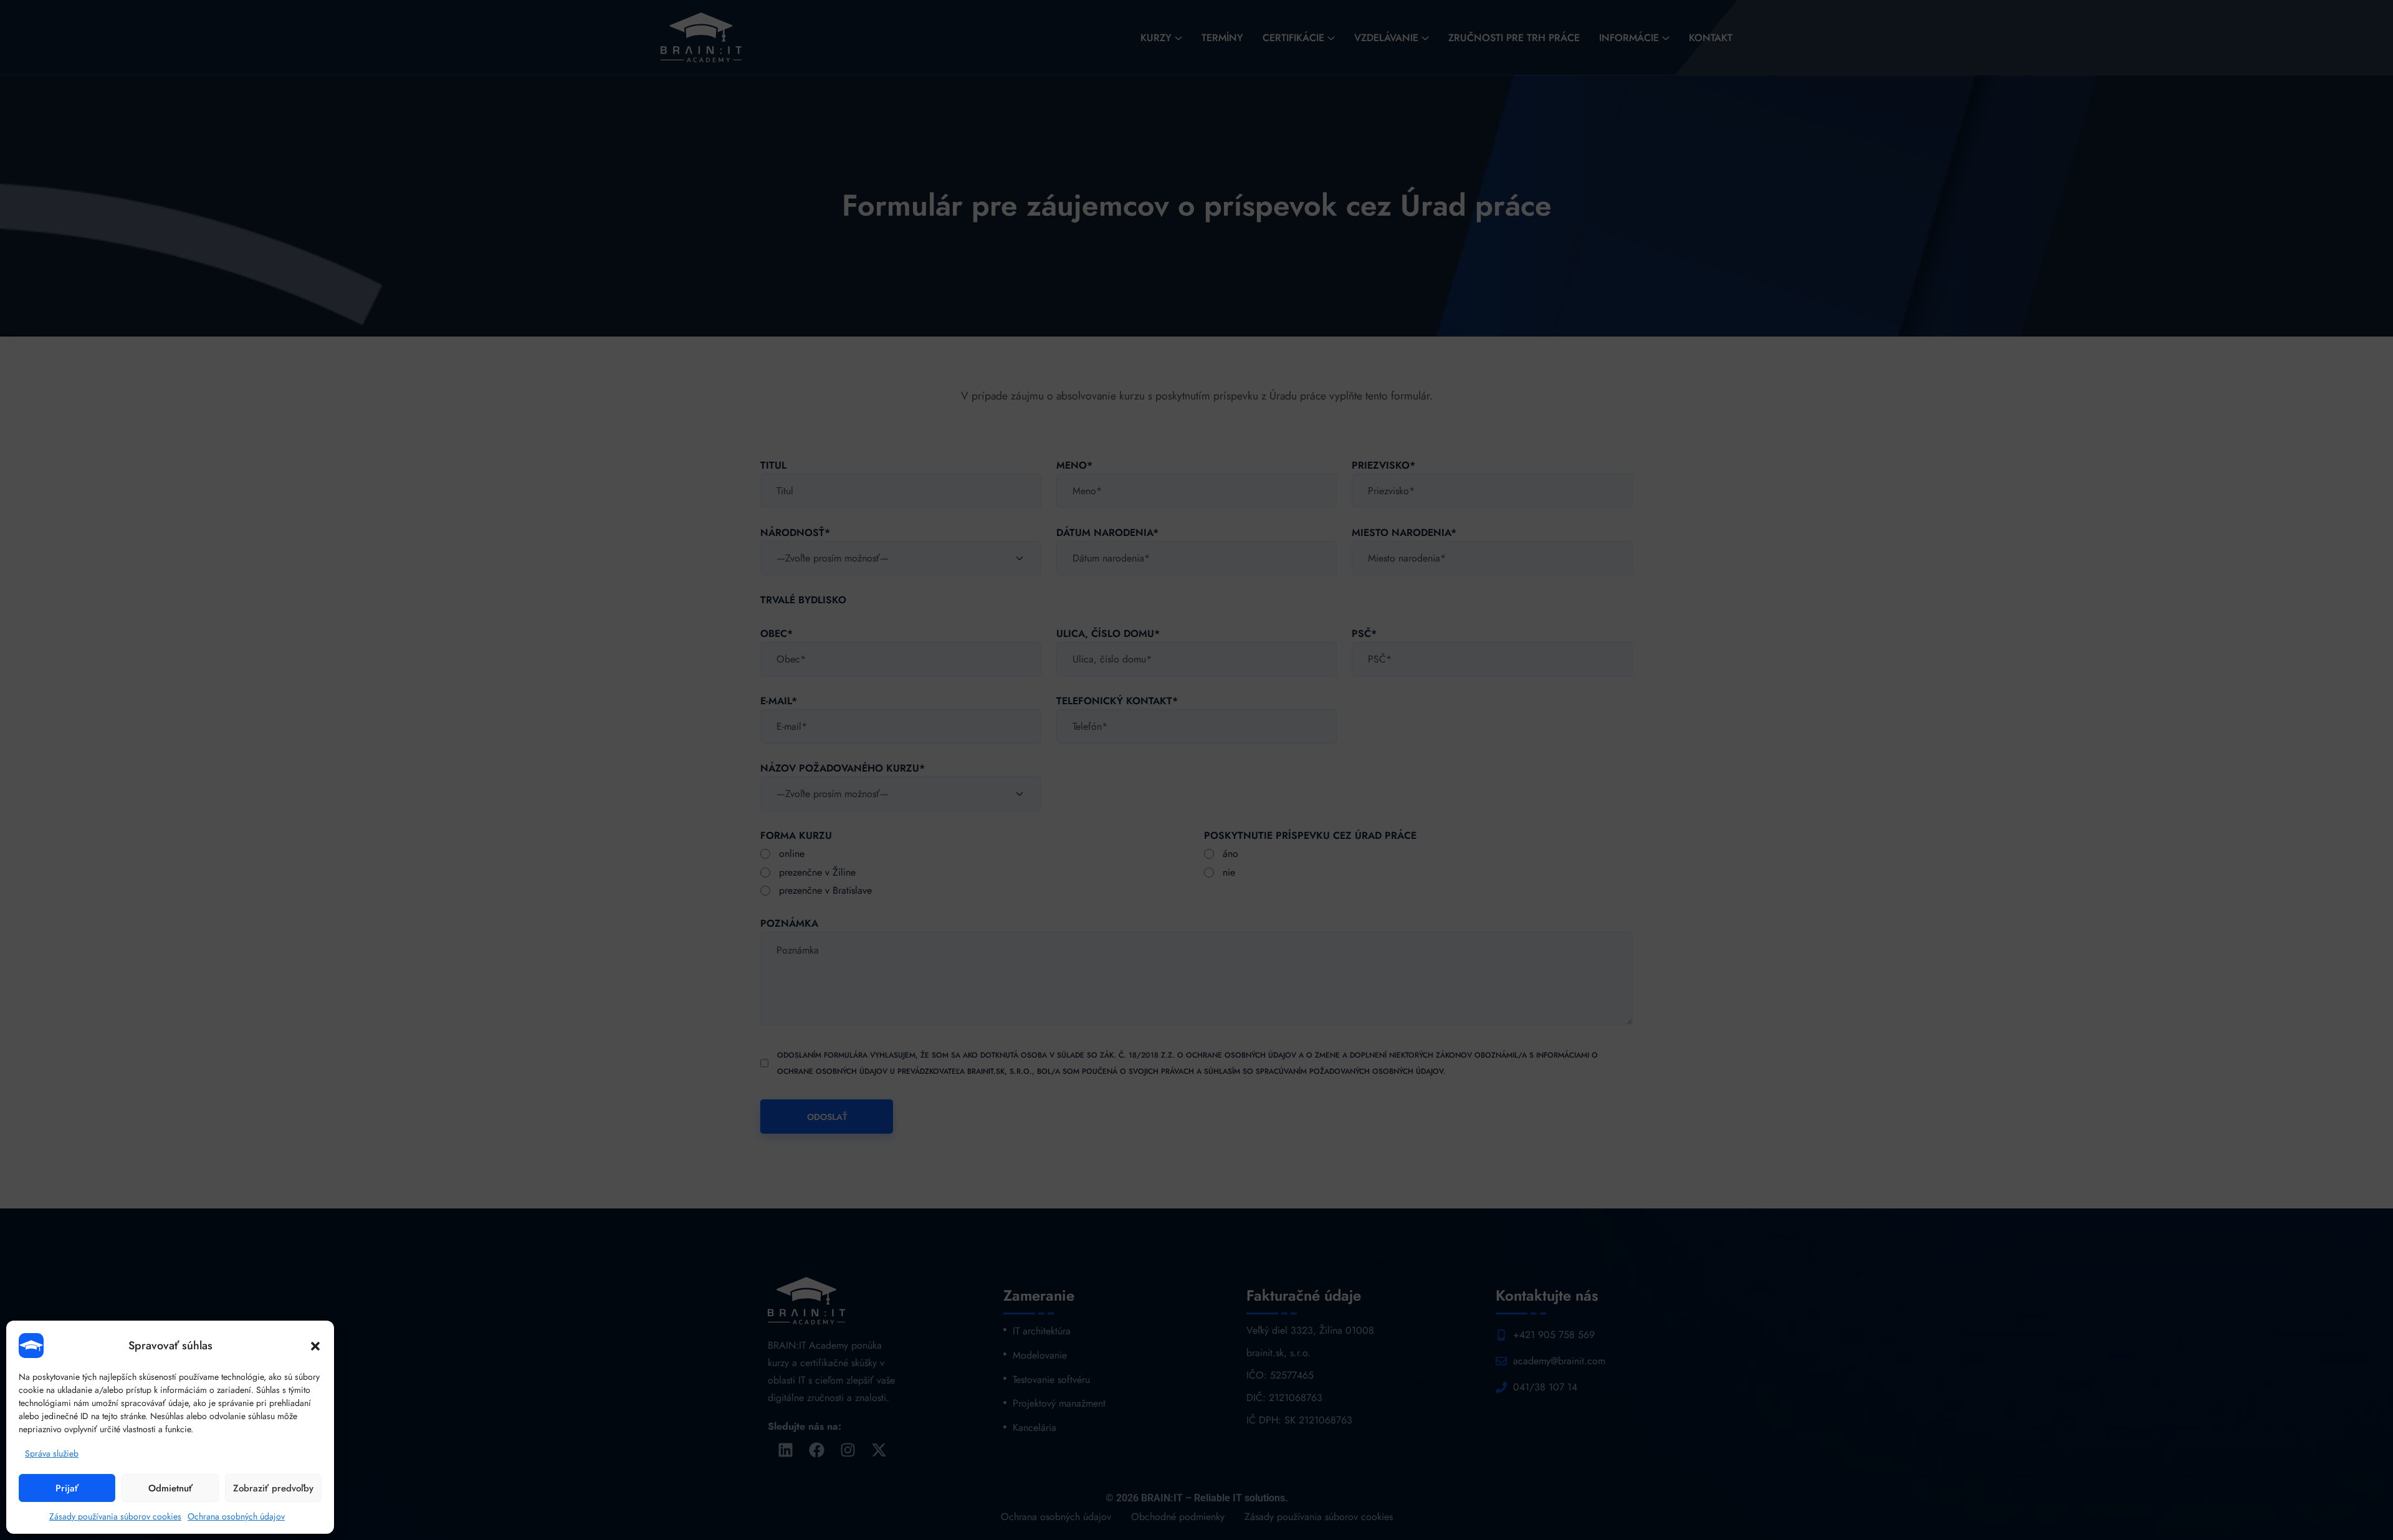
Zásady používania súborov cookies (115, 1516)
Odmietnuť (170, 1488)
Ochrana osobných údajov (236, 1516)
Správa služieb (52, 1453)
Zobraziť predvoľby (273, 1488)
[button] (315, 1346)
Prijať (67, 1488)
